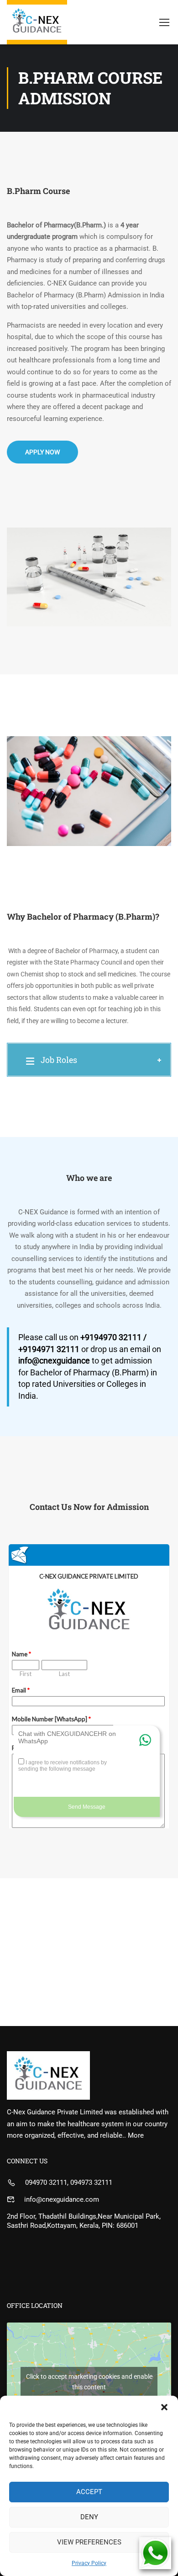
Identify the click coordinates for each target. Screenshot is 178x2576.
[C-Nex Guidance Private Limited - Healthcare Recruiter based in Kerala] (37, 22)
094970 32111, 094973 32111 (69, 2183)
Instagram (116, 38)
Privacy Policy (89, 2563)
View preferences (89, 2542)
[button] (164, 2407)
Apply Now (42, 452)
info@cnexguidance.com (62, 2199)
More (136, 2135)
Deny (89, 2517)
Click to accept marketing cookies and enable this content (89, 2382)
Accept (89, 2492)
